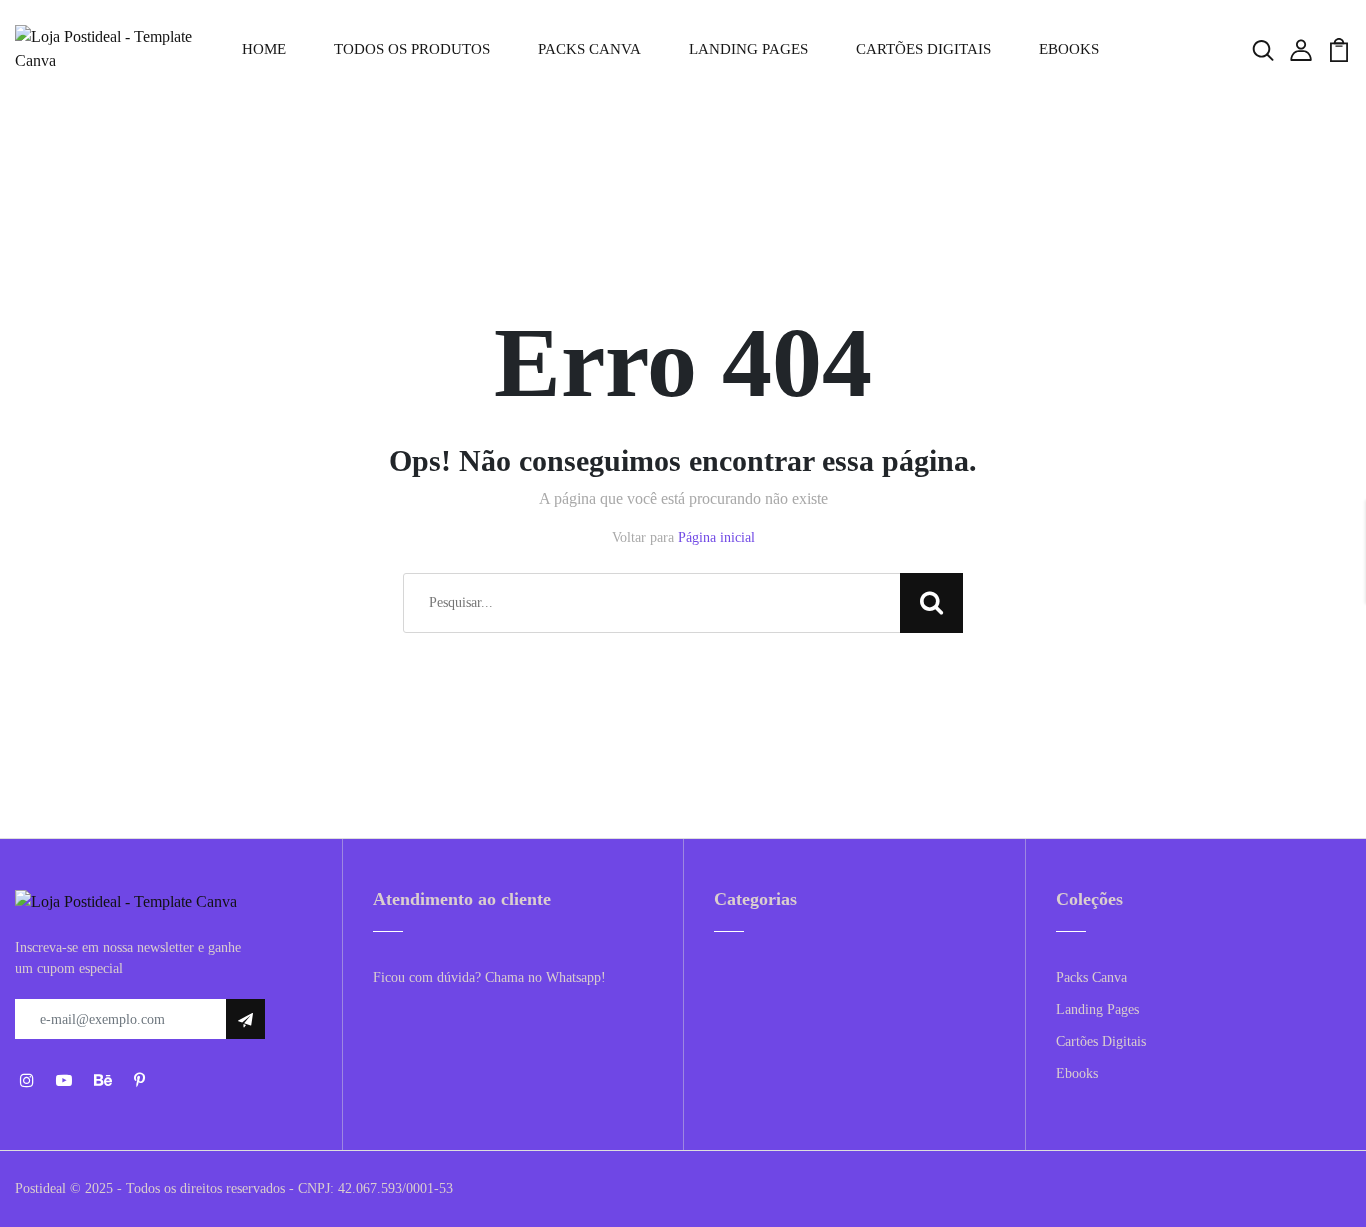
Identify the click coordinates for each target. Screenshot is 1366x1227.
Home (264, 49)
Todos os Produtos (412, 49)
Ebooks (1069, 49)
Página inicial (716, 537)
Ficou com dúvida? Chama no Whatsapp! (489, 977)
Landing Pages (748, 49)
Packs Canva (589, 49)
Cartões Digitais (923, 49)
